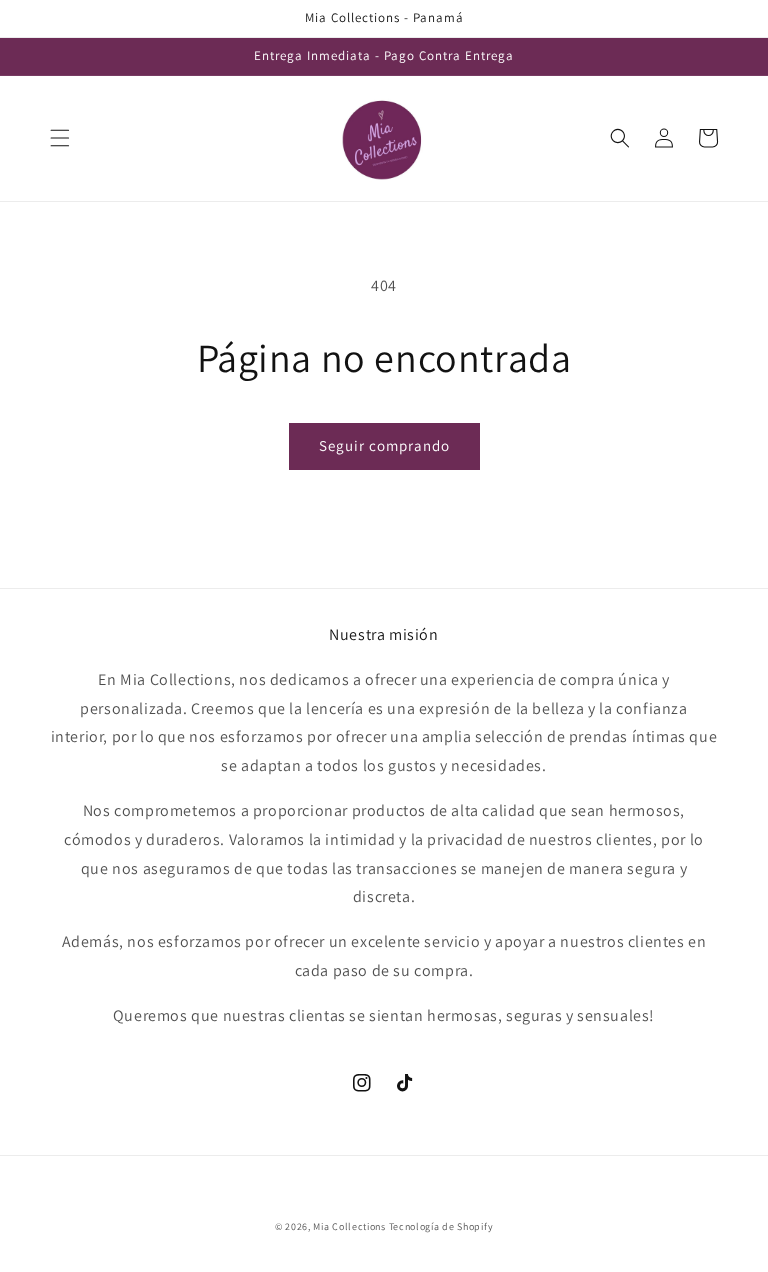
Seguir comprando (384, 445)
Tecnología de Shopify (441, 1226)
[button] (60, 138)
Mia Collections (349, 1226)
